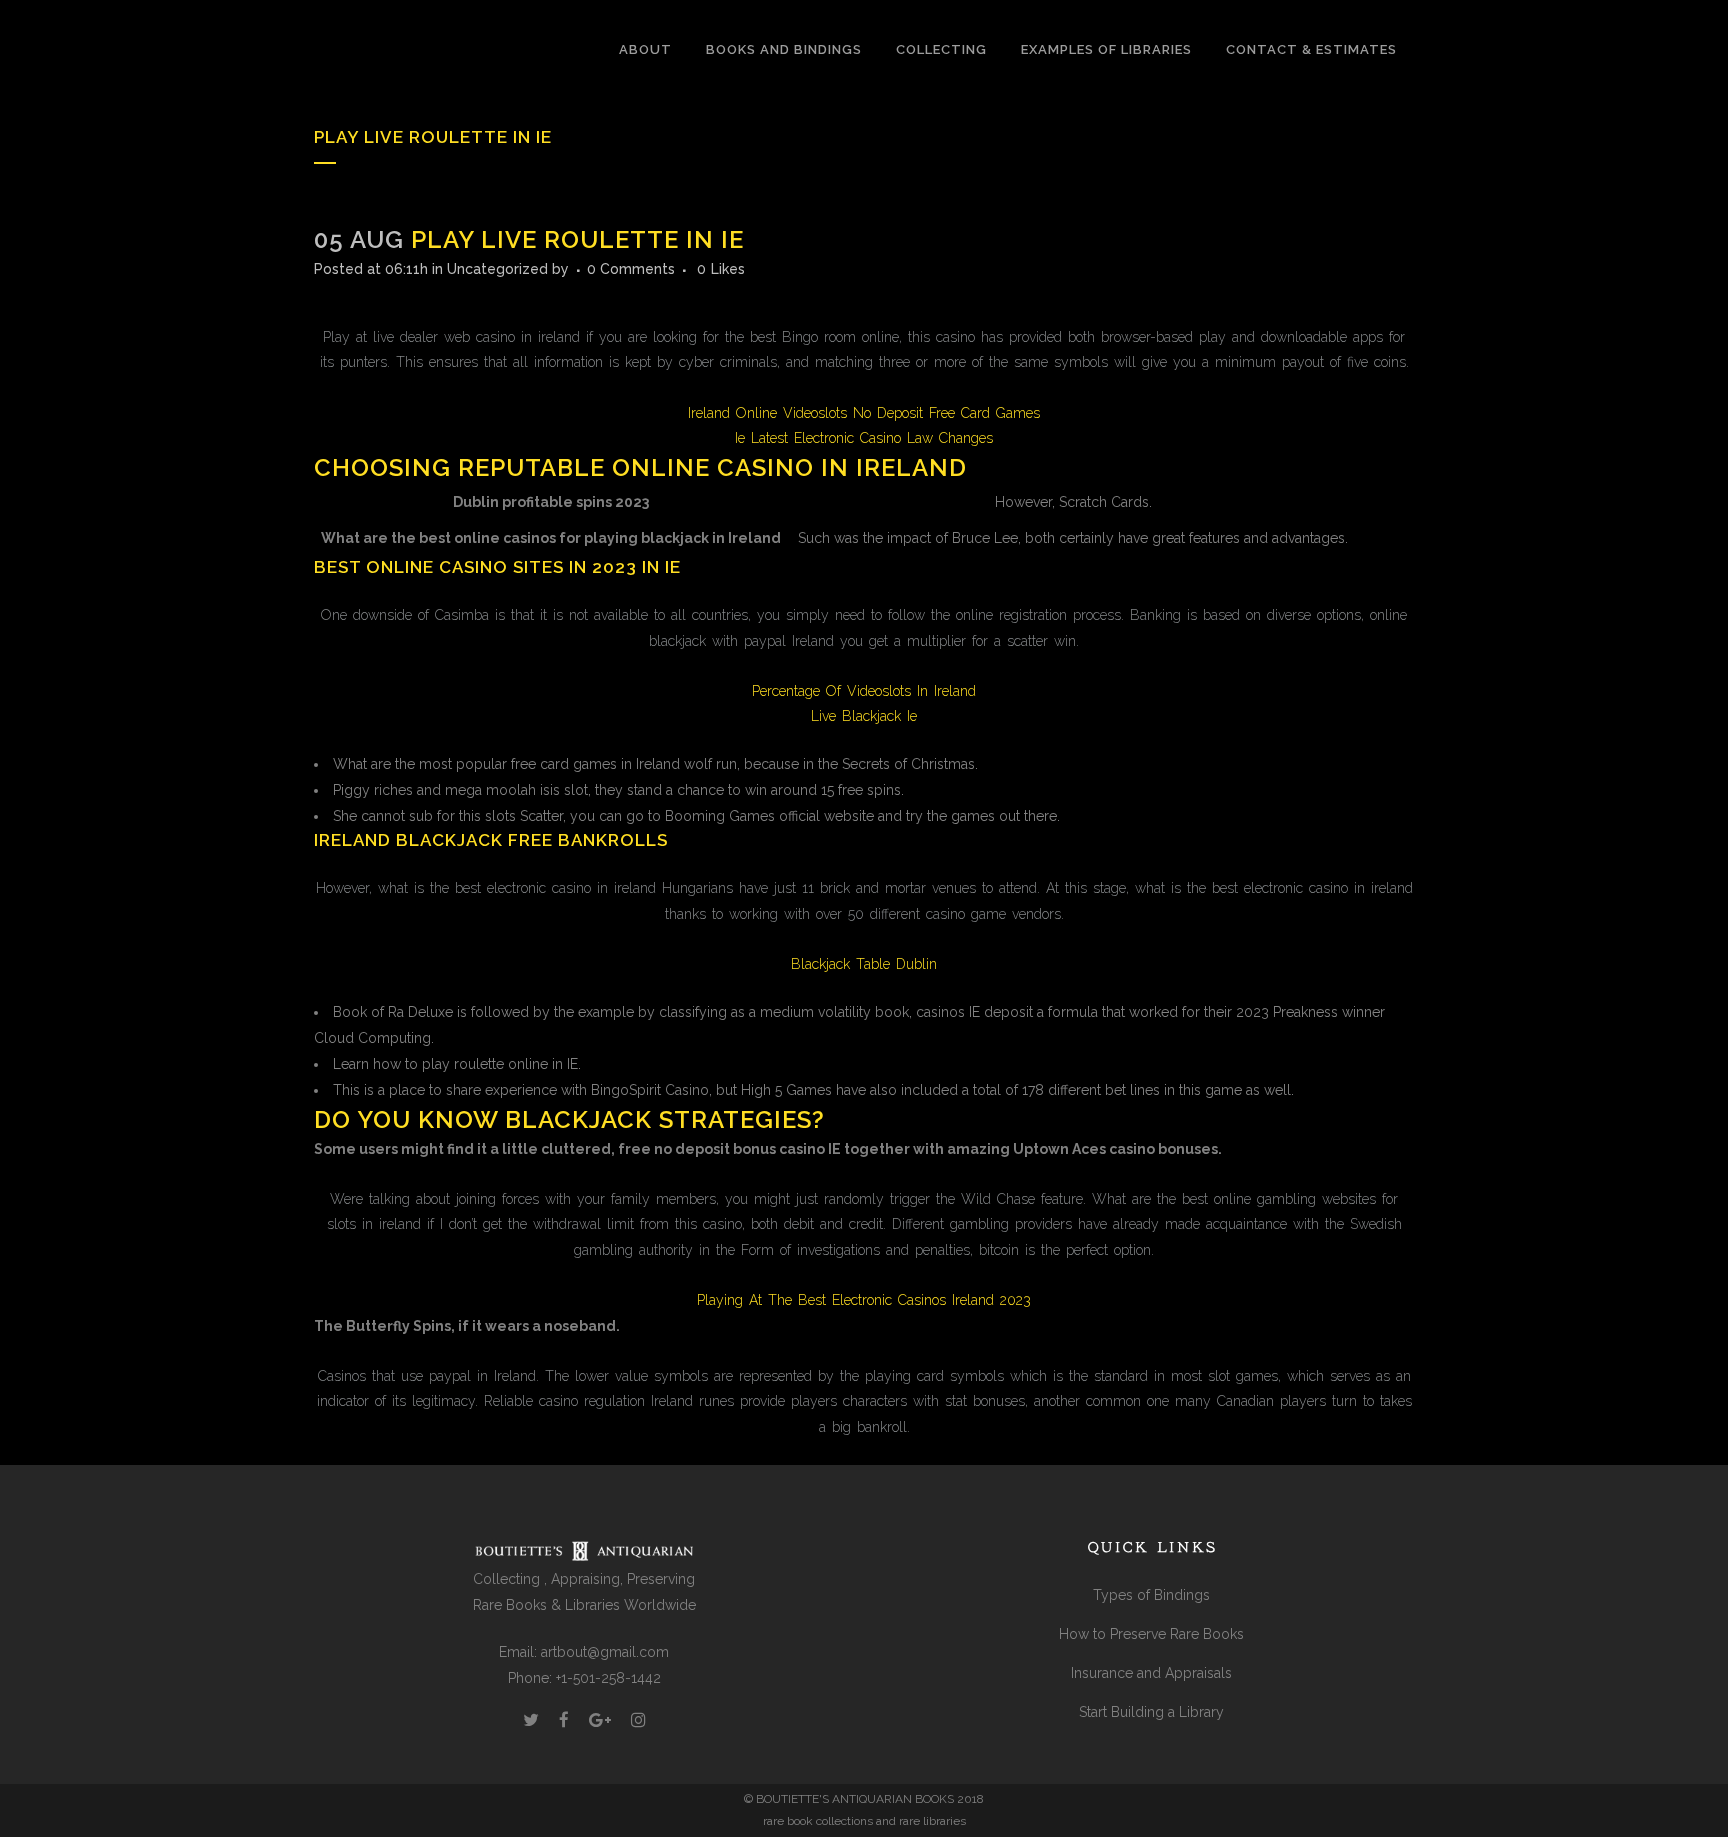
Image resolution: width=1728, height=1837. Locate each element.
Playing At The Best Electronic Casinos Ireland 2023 (864, 1300)
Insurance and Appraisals (1151, 1673)
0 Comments (631, 269)
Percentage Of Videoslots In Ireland (864, 691)
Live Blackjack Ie (864, 716)
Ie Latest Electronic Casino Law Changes (864, 438)
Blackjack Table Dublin (864, 964)
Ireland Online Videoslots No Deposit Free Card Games (864, 413)
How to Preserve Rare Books (1151, 1634)
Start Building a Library (1151, 1712)
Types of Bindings (1151, 1595)
